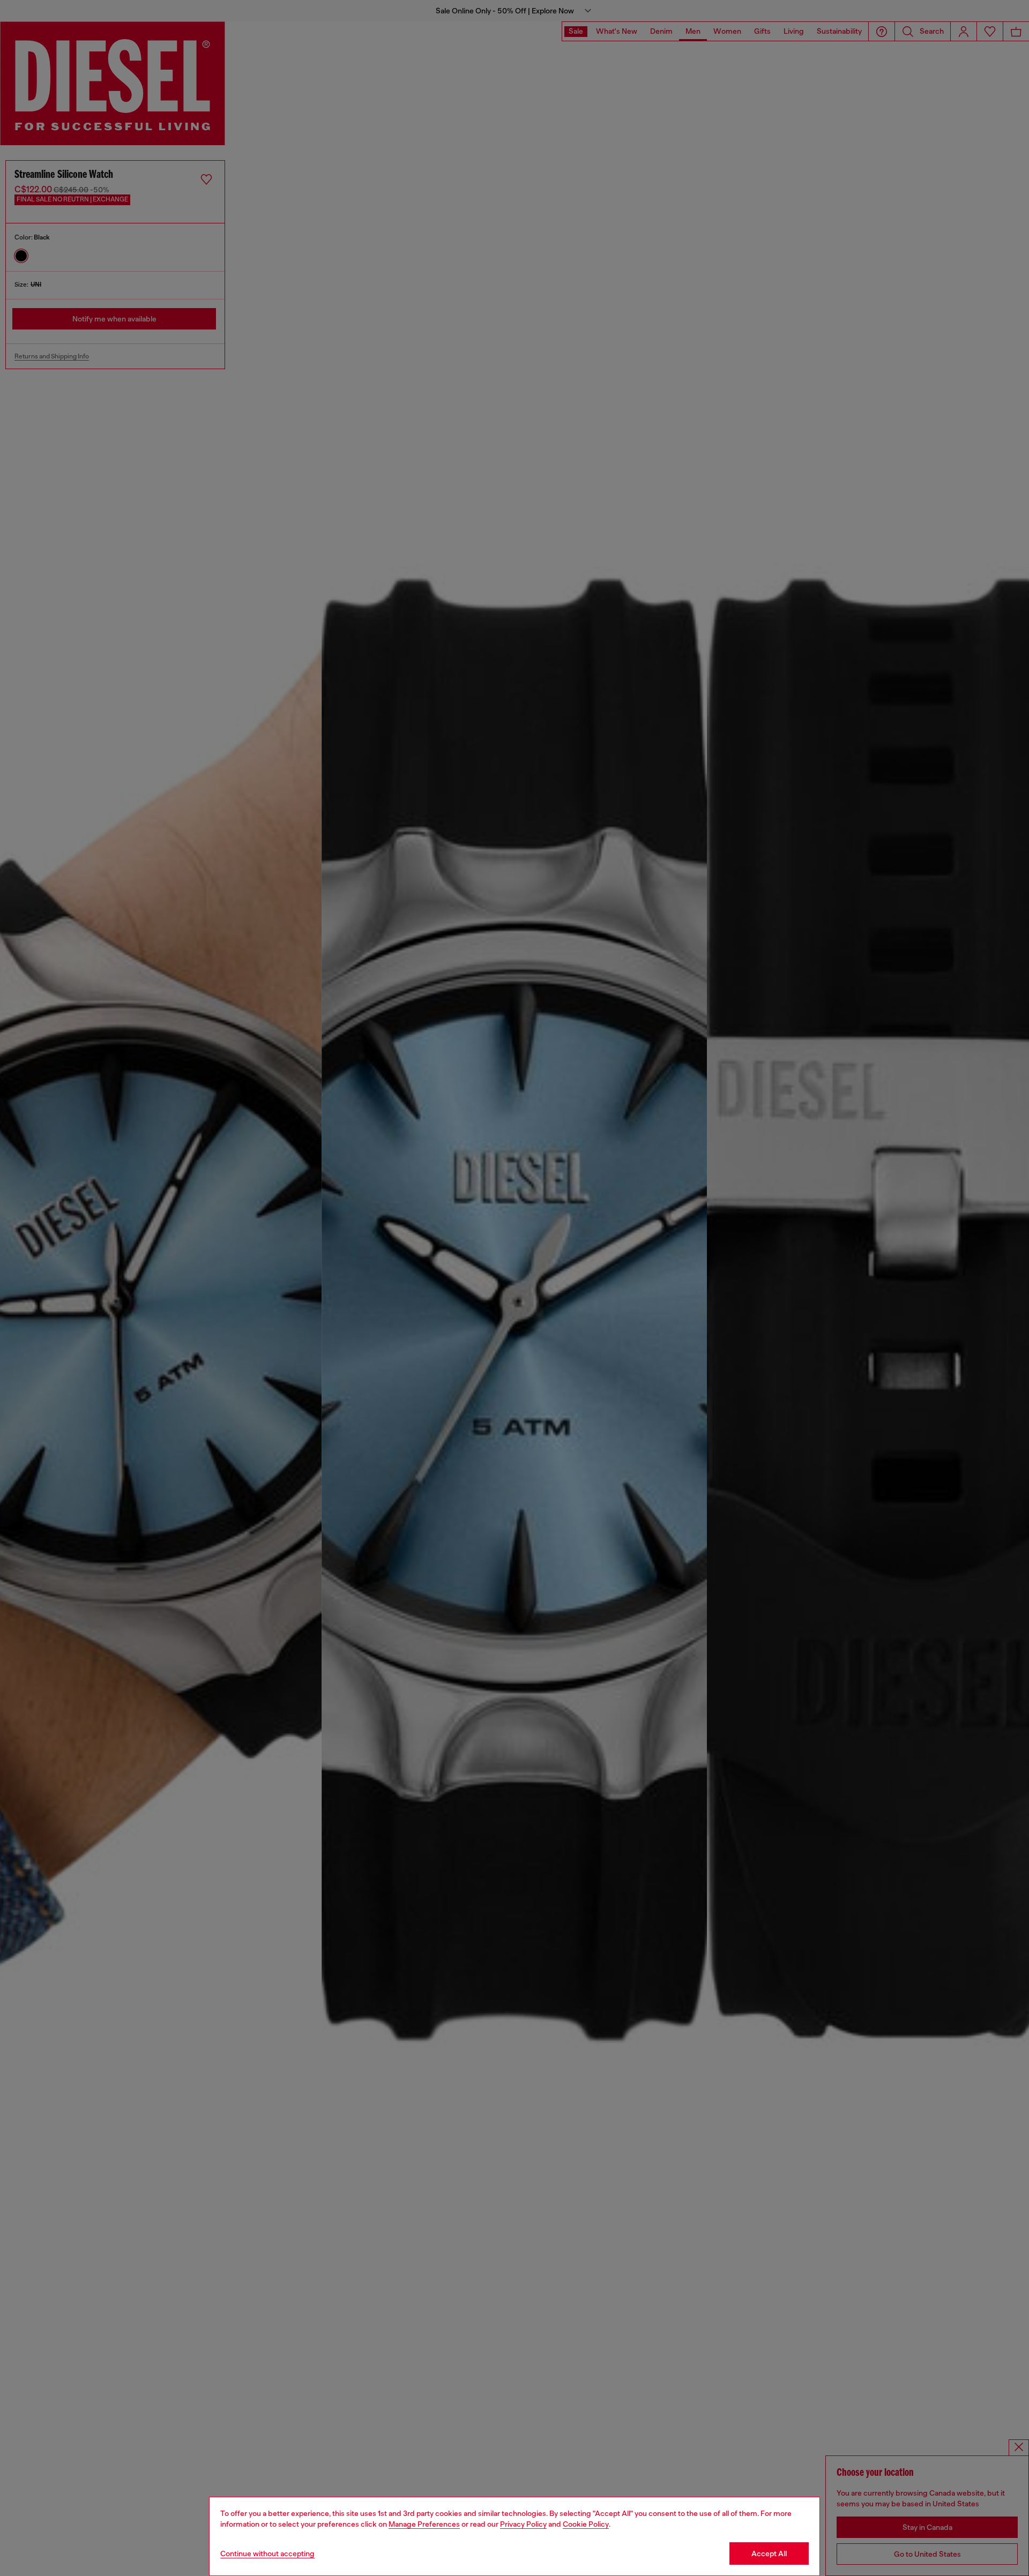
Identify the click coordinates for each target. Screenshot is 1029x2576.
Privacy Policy (523, 2524)
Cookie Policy (586, 2524)
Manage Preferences (424, 2524)
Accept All (769, 2553)
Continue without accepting (267, 2553)
